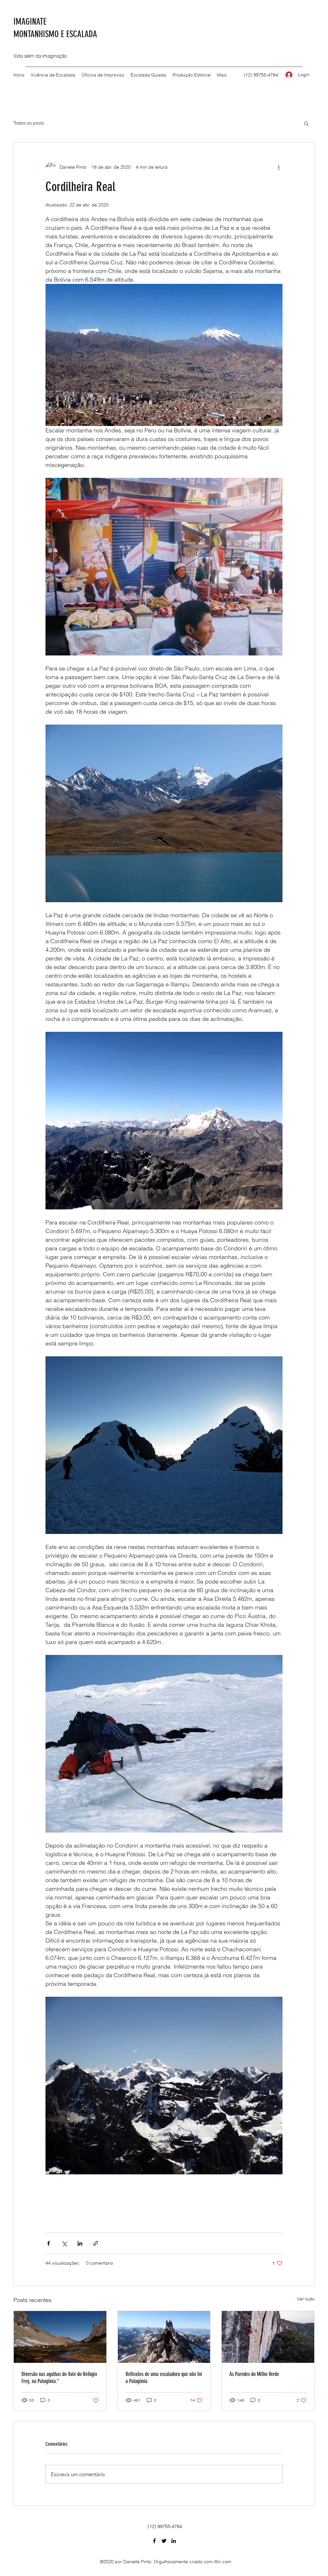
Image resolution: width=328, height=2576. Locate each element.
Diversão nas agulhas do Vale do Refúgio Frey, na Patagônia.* (59, 2378)
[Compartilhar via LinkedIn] (80, 2243)
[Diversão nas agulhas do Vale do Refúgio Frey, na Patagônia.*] (60, 2337)
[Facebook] (154, 2541)
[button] (306, 123)
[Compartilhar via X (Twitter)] (64, 2243)
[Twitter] (164, 2541)
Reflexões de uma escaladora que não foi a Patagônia (164, 2378)
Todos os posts (29, 123)
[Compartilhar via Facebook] (49, 2243)
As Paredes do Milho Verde (254, 2374)
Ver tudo (306, 2299)
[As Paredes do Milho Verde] (268, 2337)
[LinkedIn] (174, 2541)
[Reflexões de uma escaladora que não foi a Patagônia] (164, 2337)
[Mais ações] (279, 167)
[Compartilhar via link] (96, 2243)
